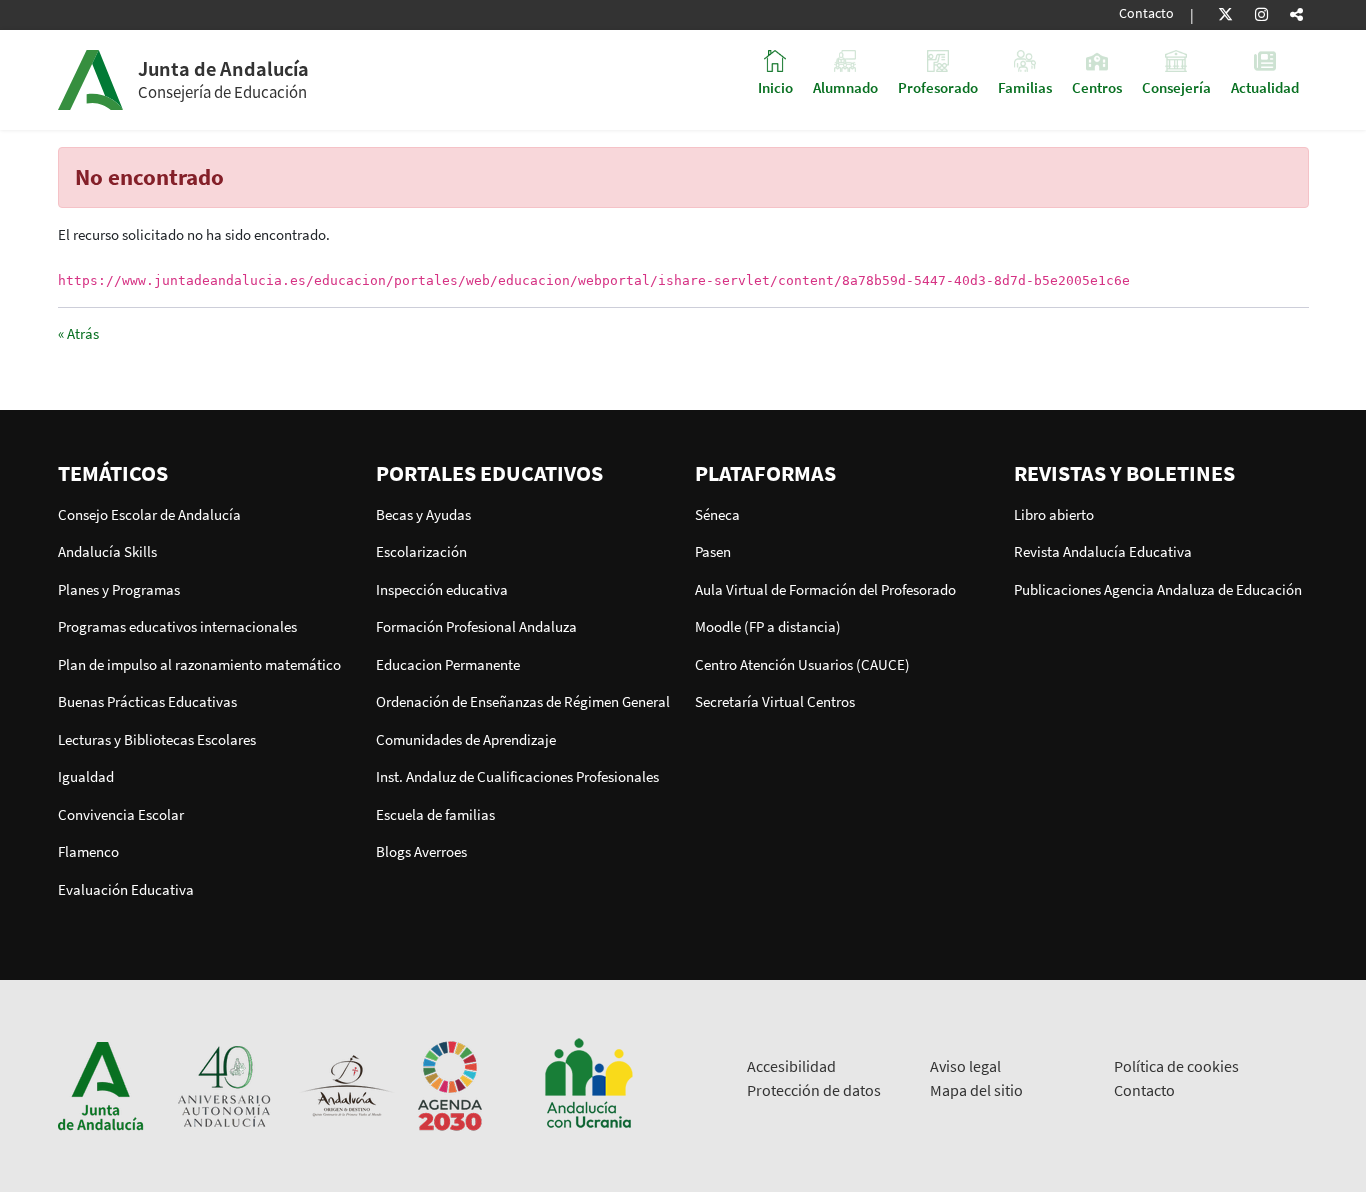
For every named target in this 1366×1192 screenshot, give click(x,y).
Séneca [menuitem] (717, 514)
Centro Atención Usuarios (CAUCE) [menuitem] (802, 664)
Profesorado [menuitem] (938, 86)
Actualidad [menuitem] (1265, 86)
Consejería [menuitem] (1176, 86)
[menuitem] (205, 473)
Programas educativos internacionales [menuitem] (177, 626)
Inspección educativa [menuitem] (442, 589)
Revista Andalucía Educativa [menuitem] (1103, 551)
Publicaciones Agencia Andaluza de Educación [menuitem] (1158, 589)
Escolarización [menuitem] (421, 551)
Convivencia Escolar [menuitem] (121, 814)
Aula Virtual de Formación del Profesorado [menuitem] (825, 589)
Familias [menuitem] (1025, 86)
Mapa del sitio (976, 1090)
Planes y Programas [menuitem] (119, 589)
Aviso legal (965, 1066)
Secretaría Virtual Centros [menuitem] (775, 701)
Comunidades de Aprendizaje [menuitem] (466, 739)
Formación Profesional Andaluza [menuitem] (476, 626)
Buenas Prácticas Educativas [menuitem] (147, 701)
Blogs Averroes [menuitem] (421, 851)
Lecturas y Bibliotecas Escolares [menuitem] (157, 739)
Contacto (1146, 13)
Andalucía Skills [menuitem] (107, 551)
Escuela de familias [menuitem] (435, 814)
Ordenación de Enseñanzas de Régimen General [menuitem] (523, 701)
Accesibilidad (791, 1066)
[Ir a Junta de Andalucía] (101, 1084)
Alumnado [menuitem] (845, 86)
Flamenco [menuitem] (88, 851)
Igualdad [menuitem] (86, 776)
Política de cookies (1176, 1066)
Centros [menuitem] (1097, 86)
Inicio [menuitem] (775, 86)
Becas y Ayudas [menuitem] (423, 514)
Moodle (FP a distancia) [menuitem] (768, 626)
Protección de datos (814, 1090)
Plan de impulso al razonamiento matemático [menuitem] (199, 664)
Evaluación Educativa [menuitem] (126, 889)
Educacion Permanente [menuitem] (448, 664)
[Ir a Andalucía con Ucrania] (588, 1084)
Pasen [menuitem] (713, 551)
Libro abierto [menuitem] (1054, 514)
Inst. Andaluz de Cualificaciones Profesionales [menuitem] (517, 776)
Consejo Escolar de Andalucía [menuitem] (149, 514)
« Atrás (78, 333)
